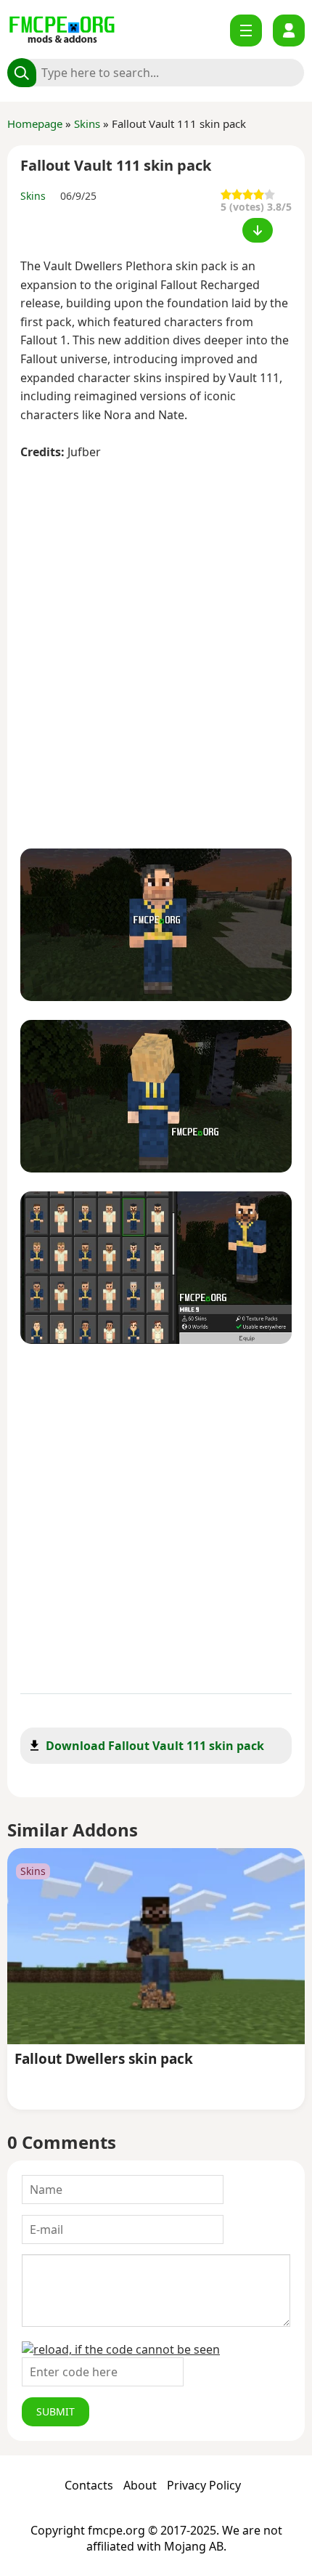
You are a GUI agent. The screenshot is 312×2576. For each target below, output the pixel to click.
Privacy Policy (204, 2485)
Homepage (35, 123)
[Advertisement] (156, 647)
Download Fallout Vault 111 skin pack (155, 1746)
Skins (87, 123)
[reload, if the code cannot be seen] (121, 2349)
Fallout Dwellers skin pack (104, 2060)
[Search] (22, 73)
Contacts (89, 2485)
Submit (56, 2411)
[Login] (289, 31)
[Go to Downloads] (258, 230)
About (140, 2485)
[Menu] (246, 31)
